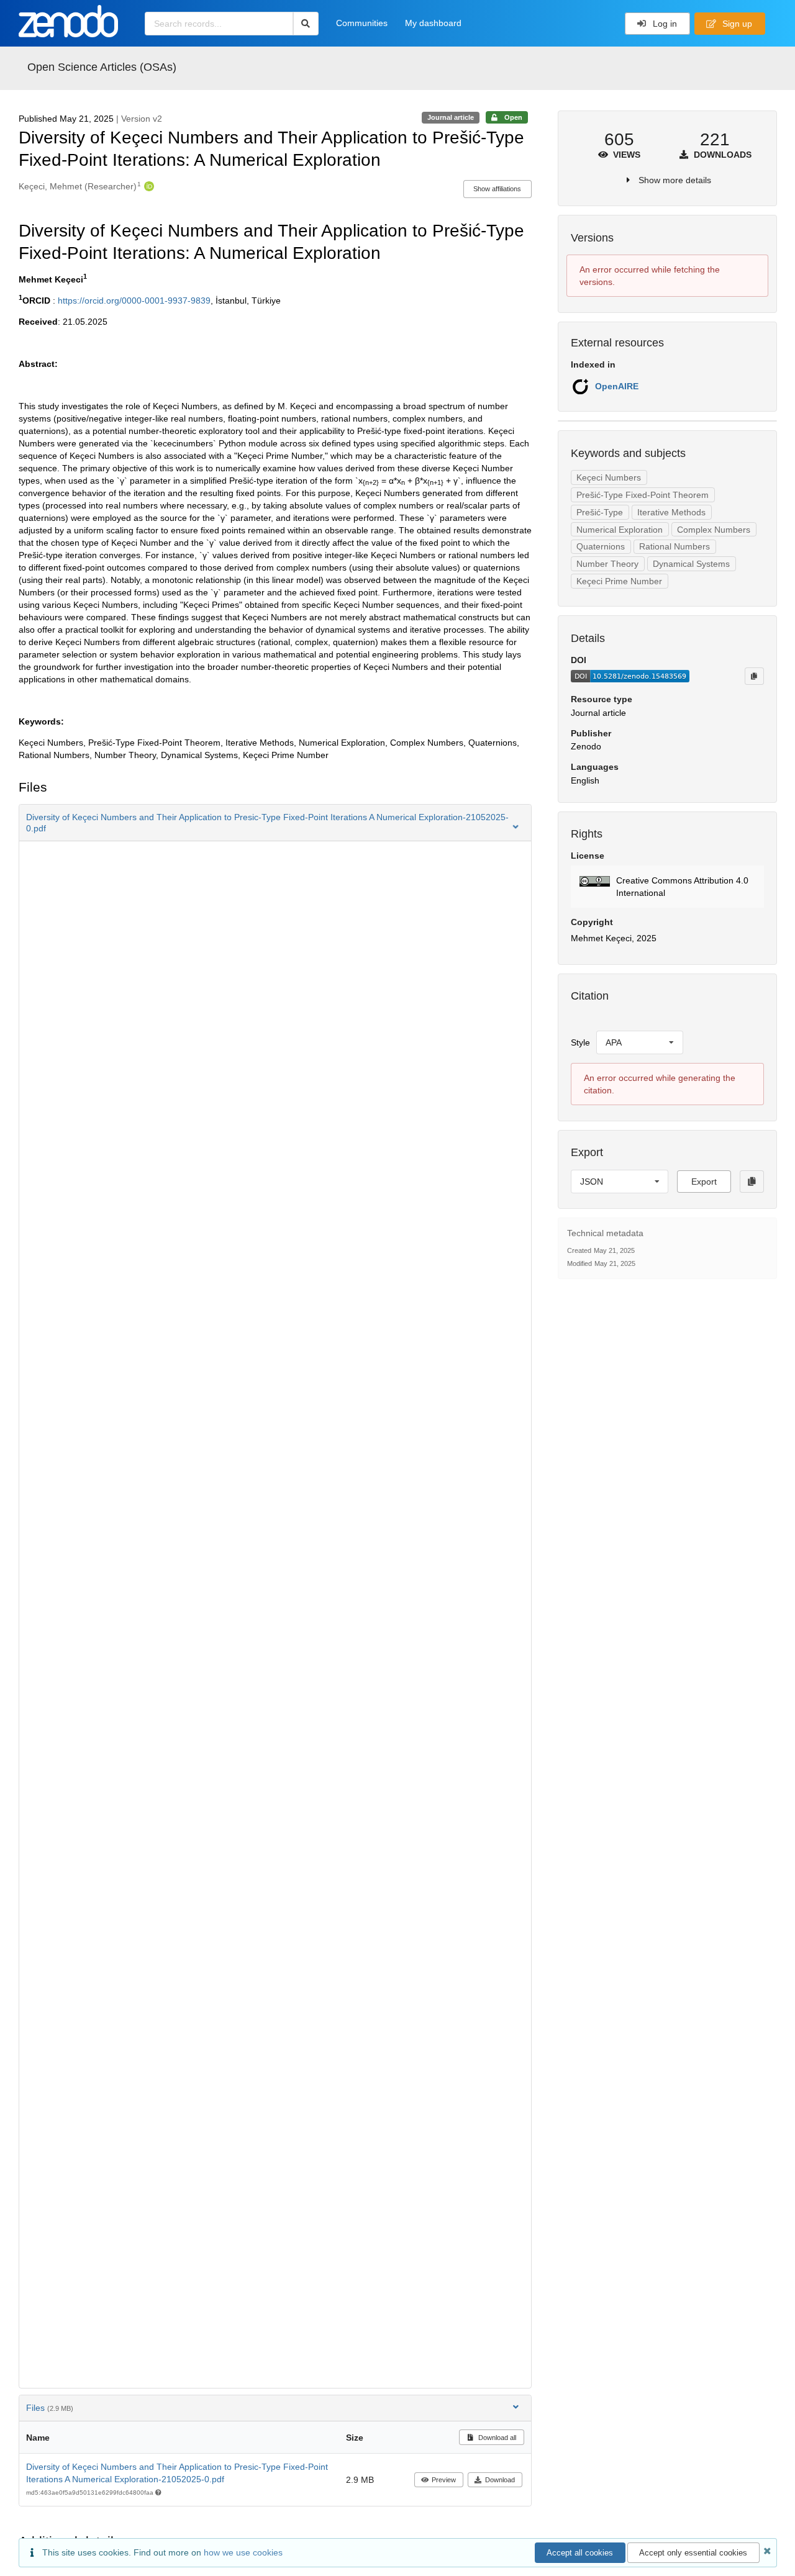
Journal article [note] (451, 117)
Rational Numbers (675, 546)
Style (580, 1042)
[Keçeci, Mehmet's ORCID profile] (148, 186)
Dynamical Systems (691, 564)
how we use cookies (243, 2552)
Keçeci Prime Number (619, 581)
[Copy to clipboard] (754, 676)
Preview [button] (444, 2480)
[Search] (306, 24)
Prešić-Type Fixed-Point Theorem (643, 495)
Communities (362, 23)
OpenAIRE (617, 386)
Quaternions (601, 546)
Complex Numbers (714, 530)
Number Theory (607, 564)
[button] (275, 823)
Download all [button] (496, 2438)
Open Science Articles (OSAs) (102, 67)
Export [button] (704, 1182)
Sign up (736, 24)
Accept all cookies (580, 2553)
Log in (664, 24)
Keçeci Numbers (609, 477)
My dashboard (433, 23)
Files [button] (50, 2408)
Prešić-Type (600, 512)
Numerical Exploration (620, 530)
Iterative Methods (671, 512)
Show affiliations (497, 189)
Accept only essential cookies (693, 2553)
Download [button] (500, 2480)
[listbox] (640, 1042)
